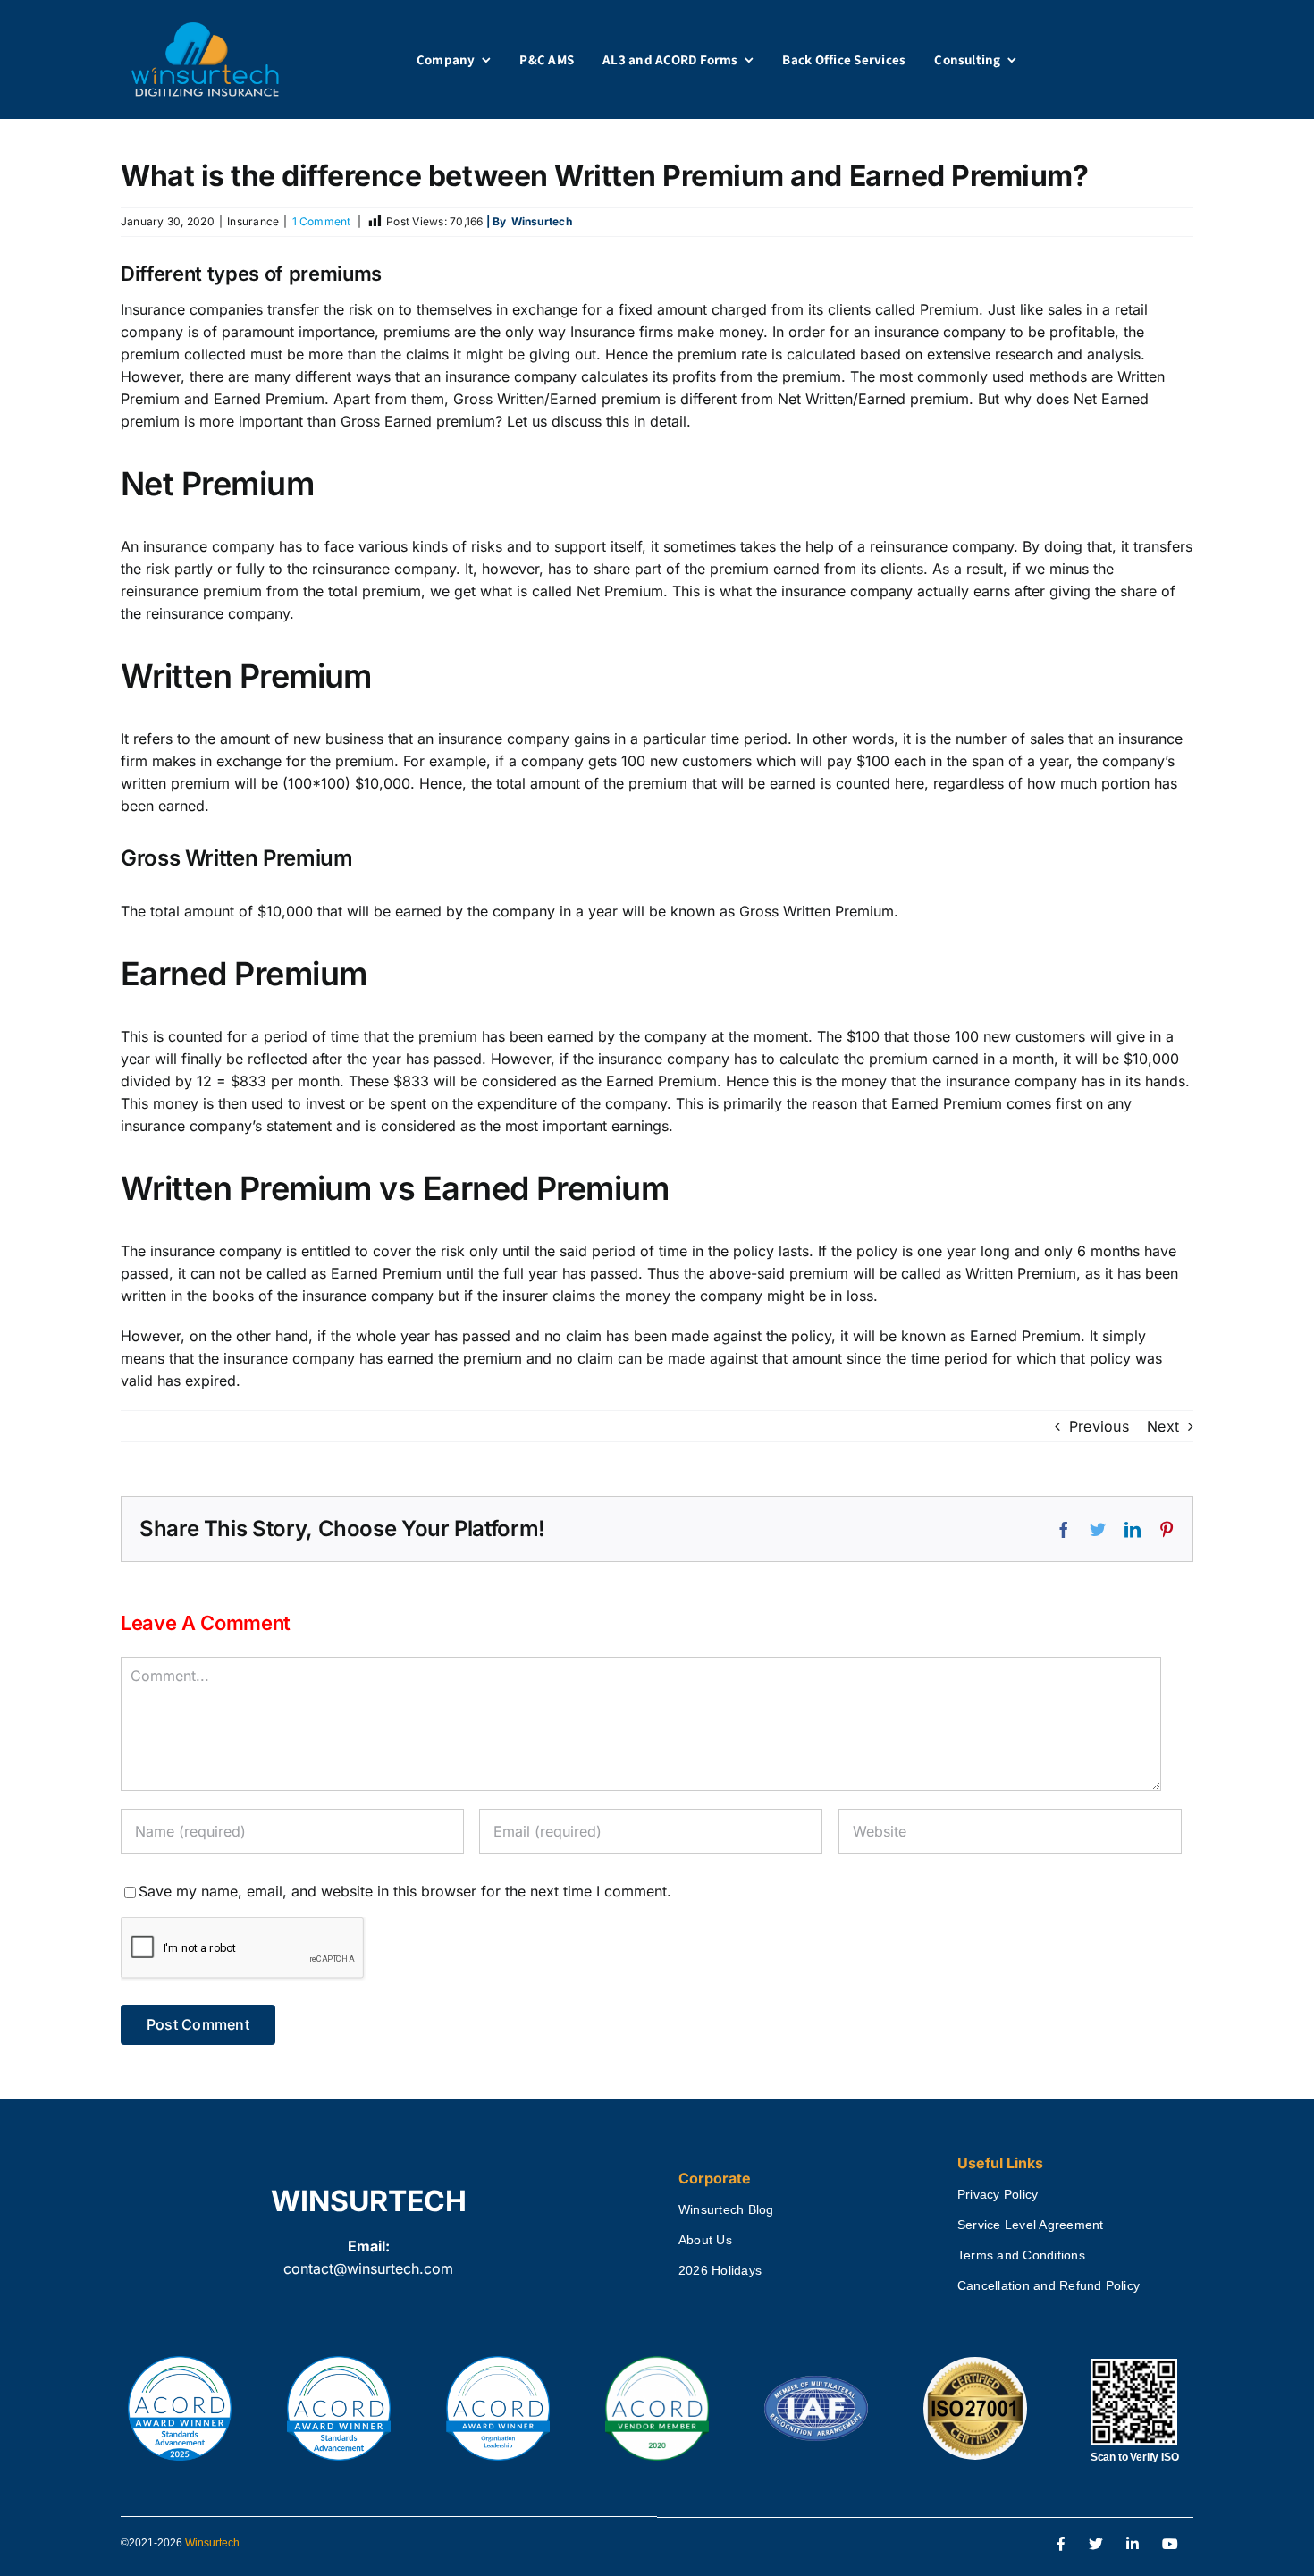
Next (1163, 1426)
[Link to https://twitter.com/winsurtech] (1096, 2545)
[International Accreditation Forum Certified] (816, 2377)
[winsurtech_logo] (205, 30)
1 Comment (322, 221)
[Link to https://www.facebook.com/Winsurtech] (1061, 2545)
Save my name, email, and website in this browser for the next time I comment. (405, 1891)
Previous (1099, 1426)
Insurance (253, 221)
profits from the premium (757, 376)
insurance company (1011, 1081)
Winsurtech (212, 2543)
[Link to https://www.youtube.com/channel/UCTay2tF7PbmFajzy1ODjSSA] (1170, 2545)
